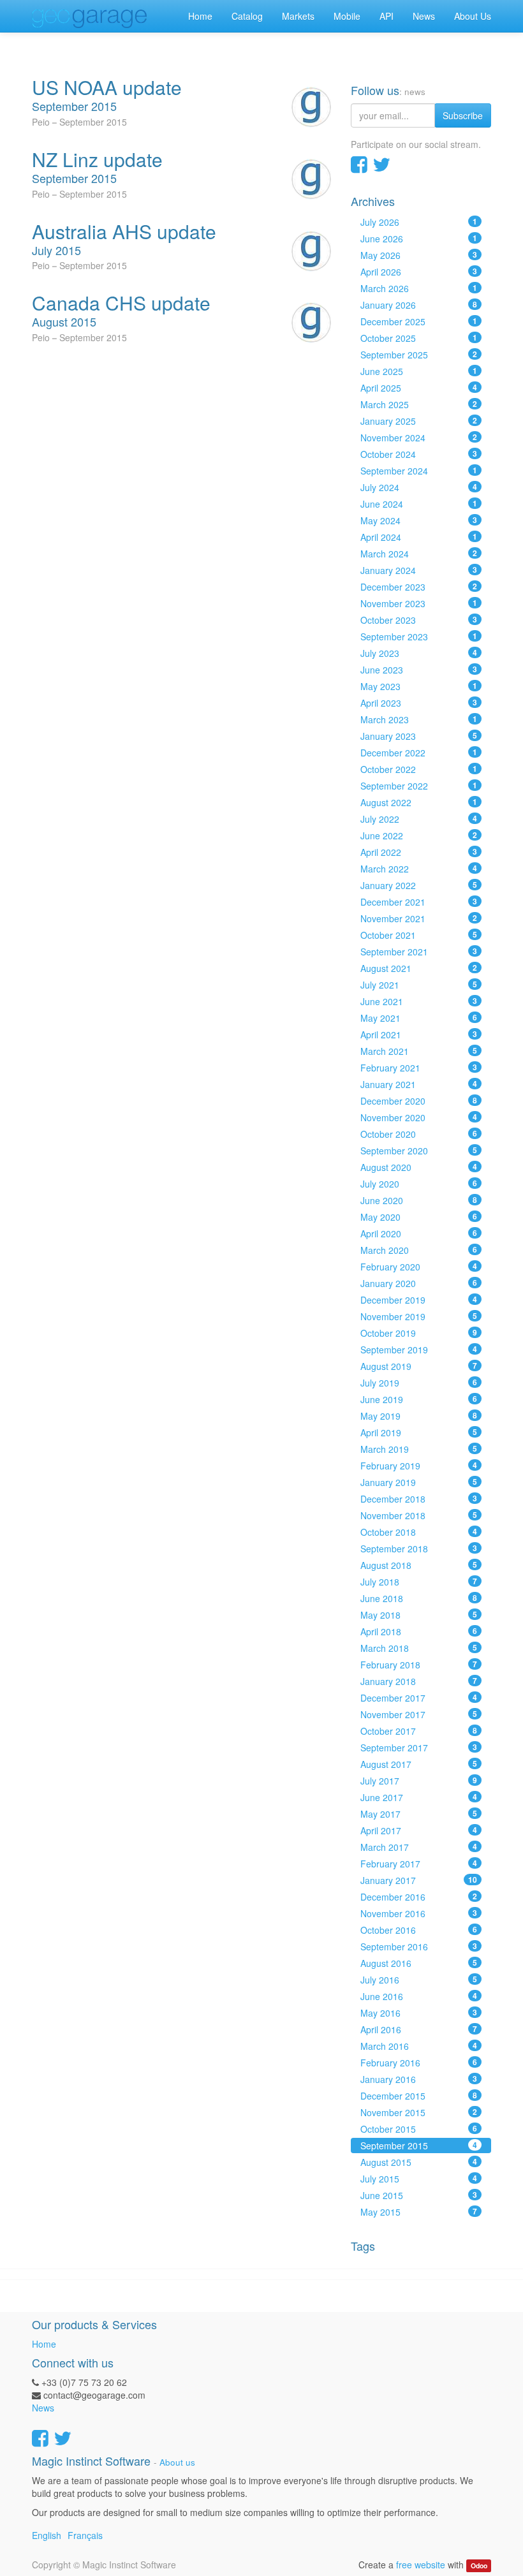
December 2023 (419, 587)
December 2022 (419, 753)
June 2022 (419, 835)
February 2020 (419, 1267)
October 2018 (419, 1532)
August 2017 (419, 1764)
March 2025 (419, 404)
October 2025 (419, 338)
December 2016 (419, 1897)
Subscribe (463, 115)
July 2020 (419, 1184)
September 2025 (419, 355)
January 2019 (419, 1482)
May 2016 (419, 2013)
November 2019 (419, 1316)
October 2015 (419, 2129)
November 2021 (419, 918)
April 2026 (419, 272)
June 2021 (419, 1001)
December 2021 (419, 902)
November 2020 (419, 1117)
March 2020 (419, 1250)
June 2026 (419, 239)
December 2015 (419, 2096)
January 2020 (419, 1283)
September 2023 (419, 637)
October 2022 (419, 769)
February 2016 (419, 2063)
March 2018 (419, 1648)
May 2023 (419, 686)
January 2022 (419, 885)
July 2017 (419, 1781)
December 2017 (419, 1698)
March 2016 (419, 2046)
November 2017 (419, 1714)
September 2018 (419, 1549)
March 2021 (419, 1051)
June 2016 (419, 1996)
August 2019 (419, 1366)
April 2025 (419, 388)
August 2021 (419, 968)
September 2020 (419, 1151)
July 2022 (419, 819)
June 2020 (419, 1200)
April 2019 (419, 1432)
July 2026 (419, 222)
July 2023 (419, 653)
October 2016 (419, 1930)
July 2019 (419, 1383)
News (43, 2408)
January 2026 (419, 305)
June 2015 (419, 2195)
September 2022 (419, 786)
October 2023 (419, 620)
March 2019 (419, 1449)
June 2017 (419, 1797)
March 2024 (419, 554)
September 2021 (419, 952)
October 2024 (419, 454)
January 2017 (419, 1880)
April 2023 (419, 703)
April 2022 (419, 852)
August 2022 (419, 802)
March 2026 (419, 288)
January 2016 (419, 2079)
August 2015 (419, 2162)
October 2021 (419, 935)
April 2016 (419, 2029)
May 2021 (419, 1018)
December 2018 (419, 1499)
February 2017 (419, 1864)
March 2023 (419, 719)
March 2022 (419, 869)
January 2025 (419, 421)
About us (177, 2462)
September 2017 (419, 1748)
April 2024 (419, 537)
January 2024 (419, 570)
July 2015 (419, 2179)
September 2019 (419, 1350)
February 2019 (419, 1466)
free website (421, 2565)
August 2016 (419, 1963)
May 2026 (419, 255)
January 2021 (419, 1084)
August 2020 (419, 1167)
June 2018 (419, 1598)
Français (85, 2535)
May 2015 (419, 2212)
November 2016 (419, 1913)
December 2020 (419, 1101)
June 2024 (419, 504)
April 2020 (419, 1233)
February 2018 (419, 1665)
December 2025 (419, 321)
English (47, 2535)
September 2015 (419, 2145)
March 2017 (419, 1847)
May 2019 (419, 1416)
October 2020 (419, 1134)
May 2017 (419, 1814)
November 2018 (419, 1515)
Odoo (479, 2565)
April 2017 (419, 1830)
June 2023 (419, 670)
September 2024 (419, 471)
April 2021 (419, 1034)
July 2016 (419, 1980)
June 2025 (419, 371)
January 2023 (419, 736)
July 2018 (419, 1582)
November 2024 (419, 438)
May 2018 (419, 1615)
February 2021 (419, 1068)
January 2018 (419, 1681)
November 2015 (419, 2112)
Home (44, 2344)
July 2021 (419, 985)
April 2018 (419, 1631)
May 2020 (419, 1217)
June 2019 (419, 1399)
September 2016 (419, 1947)
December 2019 (419, 1300)
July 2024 (419, 487)
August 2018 (419, 1565)
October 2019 (419, 1333)
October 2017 (419, 1731)
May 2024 (419, 520)
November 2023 (419, 603)
